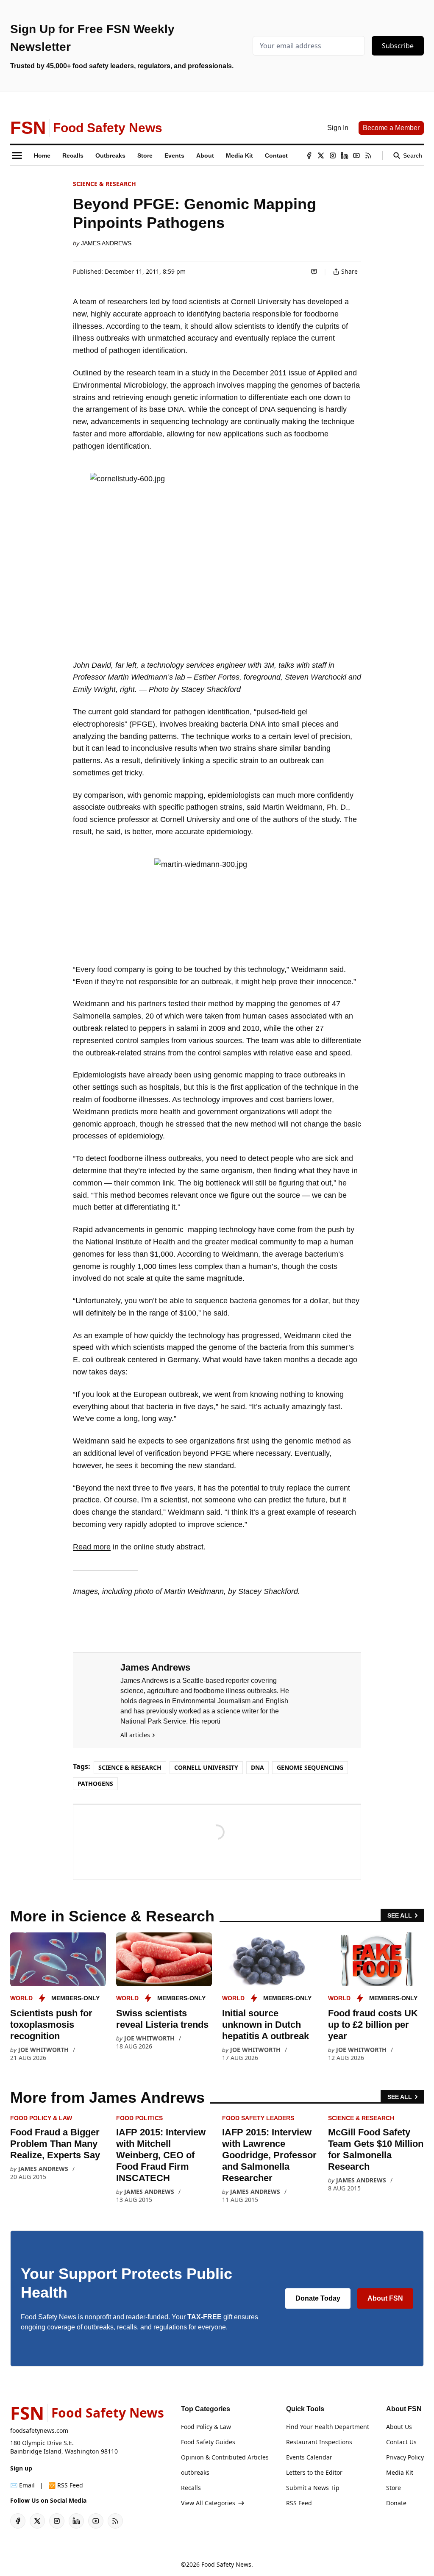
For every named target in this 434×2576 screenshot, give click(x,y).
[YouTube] (356, 155)
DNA (257, 1767)
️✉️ (22, 2485)
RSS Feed (299, 2503)
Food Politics (139, 2118)
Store (394, 2488)
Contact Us (401, 2442)
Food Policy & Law (41, 2118)
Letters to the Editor (314, 2472)
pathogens (95, 1783)
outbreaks (195, 2472)
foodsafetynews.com (39, 2430)
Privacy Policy (405, 2457)
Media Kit (400, 2472)
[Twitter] (321, 155)
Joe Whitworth (43, 2050)
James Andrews (106, 243)
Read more (92, 1547)
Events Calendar (309, 2457)
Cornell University (206, 1767)
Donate (396, 2503)
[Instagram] (333, 155)
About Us (399, 2427)
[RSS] (368, 155)
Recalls (191, 2488)
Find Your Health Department (328, 2427)
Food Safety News (226, 2564)
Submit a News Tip (313, 2488)
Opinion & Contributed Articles (225, 2457)
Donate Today (318, 2298)
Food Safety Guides (208, 2442)
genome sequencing (310, 1767)
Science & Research (104, 184)
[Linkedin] (345, 155)
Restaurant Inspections (319, 2442)
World (21, 1998)
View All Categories (208, 2503)
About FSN (385, 2298)
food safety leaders (258, 2118)
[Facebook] (309, 155)
